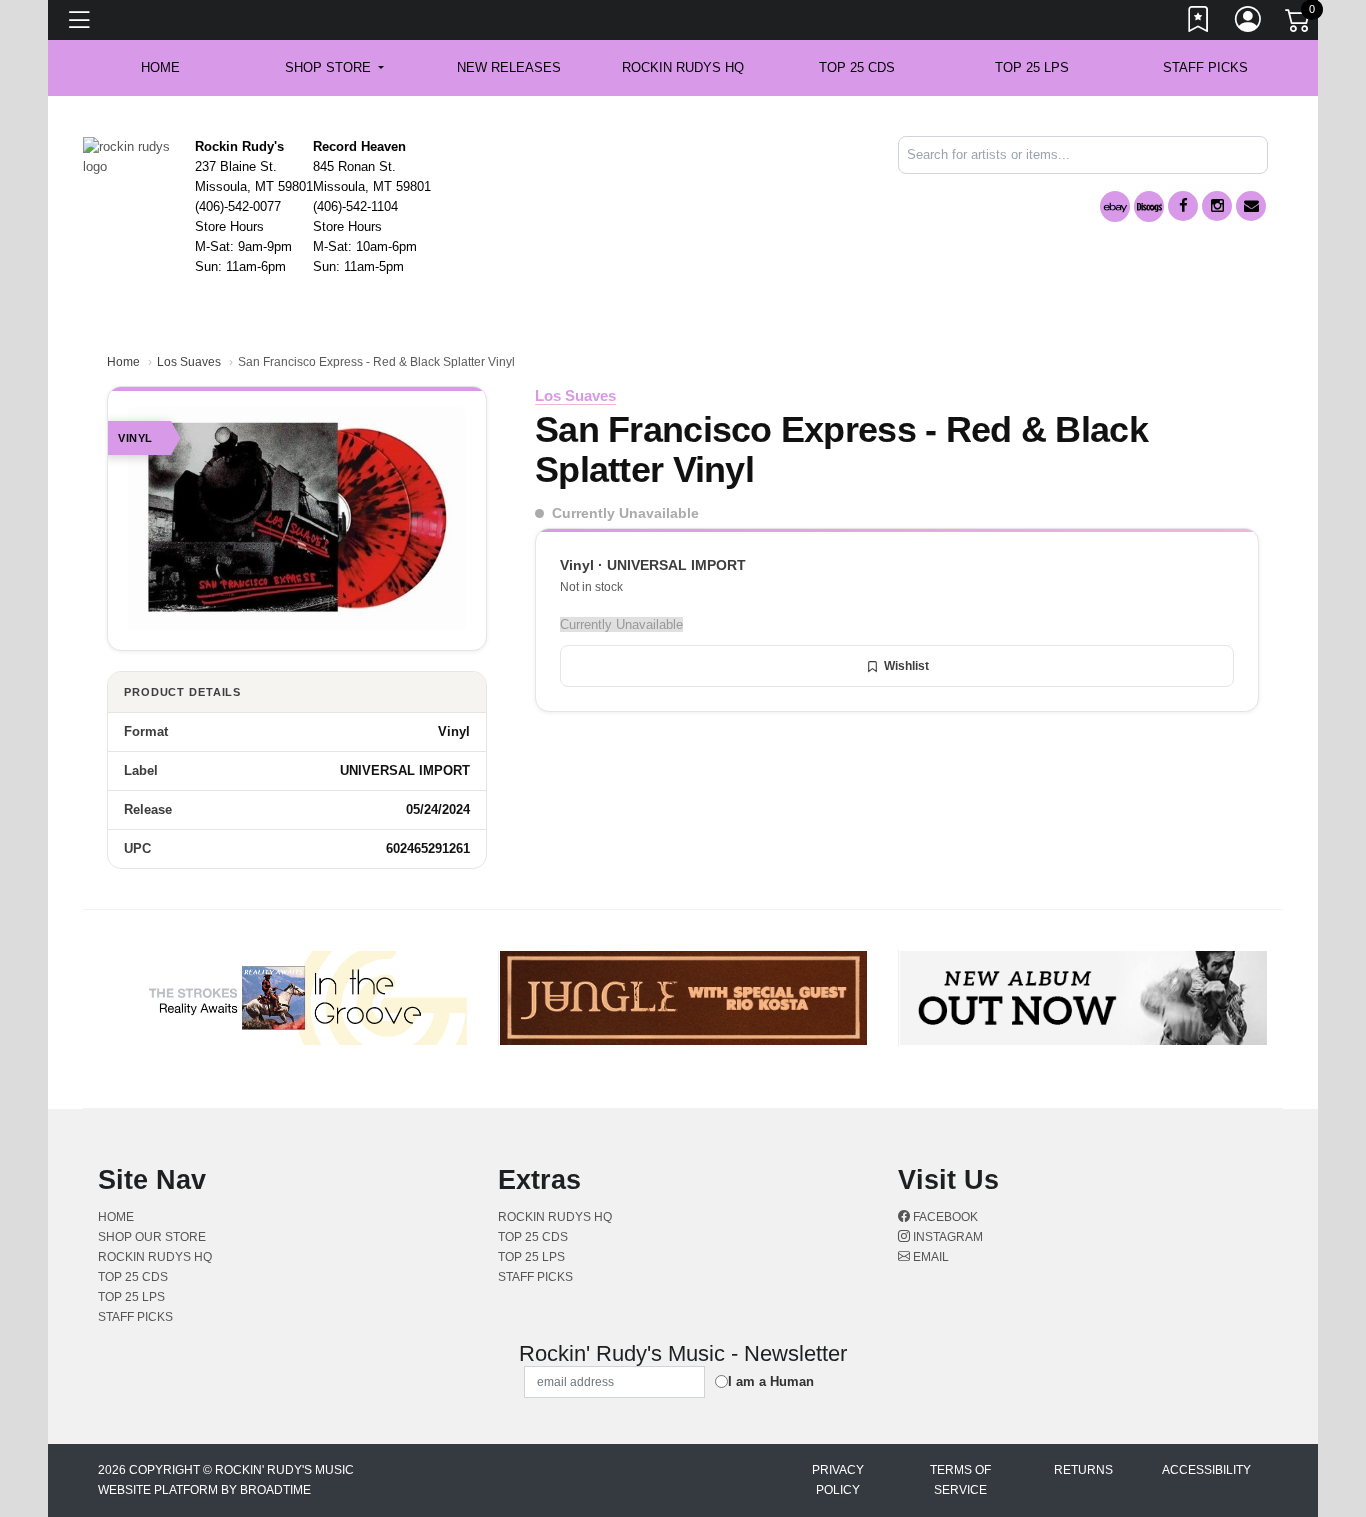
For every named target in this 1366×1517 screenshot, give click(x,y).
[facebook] (1183, 206)
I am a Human (771, 1381)
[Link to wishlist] (1199, 23)
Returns (1083, 1470)
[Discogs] (1149, 206)
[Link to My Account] (1249, 23)
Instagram (946, 1237)
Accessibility (1206, 1470)
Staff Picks (1205, 67)
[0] (1299, 24)
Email (929, 1257)
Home (123, 362)
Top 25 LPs (1032, 67)
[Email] (1251, 206)
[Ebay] (1115, 206)
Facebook (944, 1217)
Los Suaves (189, 362)
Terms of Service (960, 1480)
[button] (334, 68)
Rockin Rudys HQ (683, 67)
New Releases (509, 67)
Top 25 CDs (857, 67)
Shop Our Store (152, 1237)
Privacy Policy (838, 1480)
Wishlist (906, 666)
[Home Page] (131, 155)
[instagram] (1217, 206)
